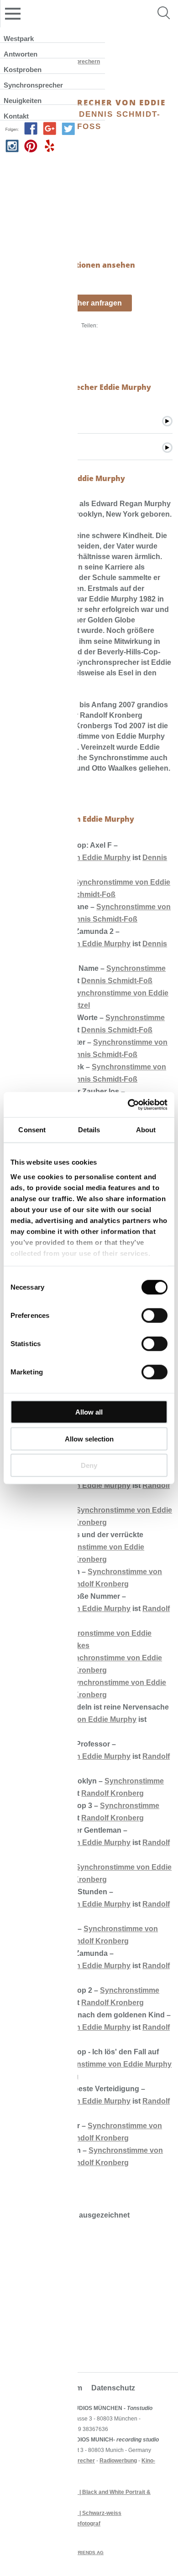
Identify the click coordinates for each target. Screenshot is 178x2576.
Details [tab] (89, 1130)
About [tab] (146, 1130)
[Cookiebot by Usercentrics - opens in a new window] (128, 1104)
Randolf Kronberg (97, 1584)
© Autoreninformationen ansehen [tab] (71, 265)
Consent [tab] (32, 1130)
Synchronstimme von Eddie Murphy (109, 2064)
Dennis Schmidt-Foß (80, 894)
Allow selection (89, 1438)
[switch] (154, 1316)
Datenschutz (113, 2388)
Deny (89, 1465)
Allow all (89, 1412)
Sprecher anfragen (89, 303)
